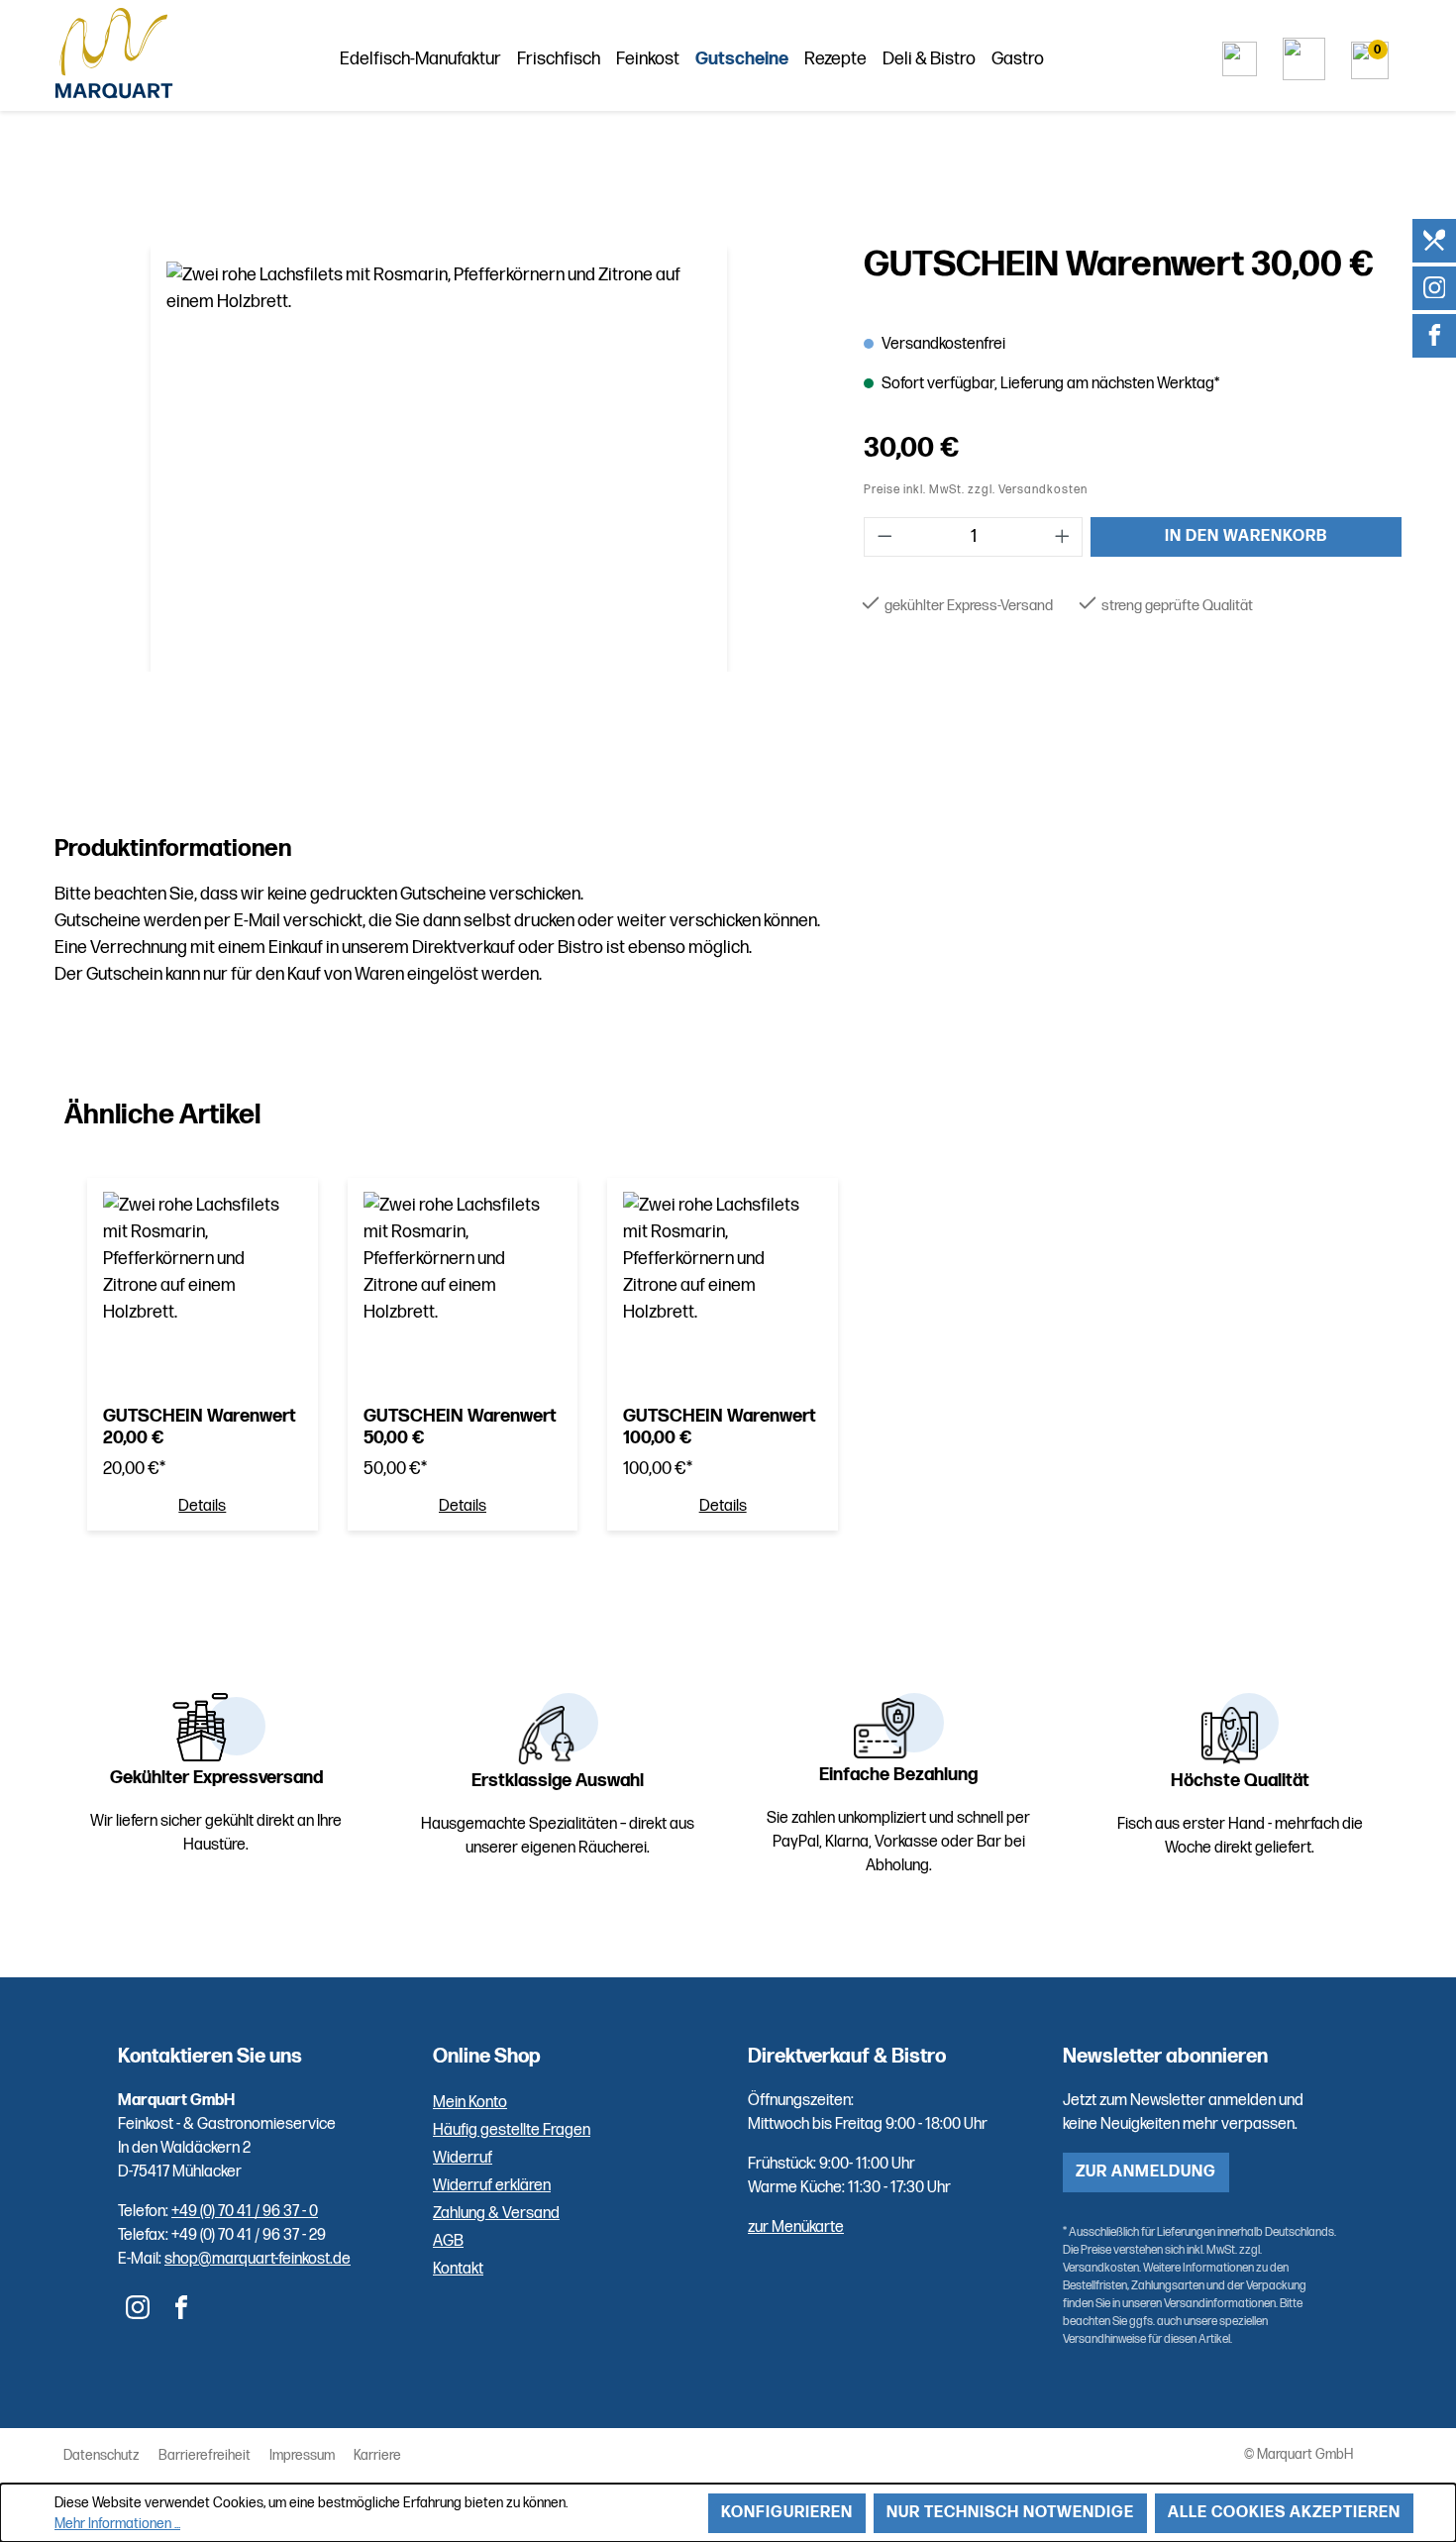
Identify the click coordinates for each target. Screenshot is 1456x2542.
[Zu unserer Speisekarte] (1434, 241)
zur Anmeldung (1146, 2172)
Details (202, 1507)
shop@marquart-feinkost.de (258, 2259)
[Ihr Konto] (1304, 59)
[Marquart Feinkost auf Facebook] (1434, 336)
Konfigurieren (787, 2513)
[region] (439, 459)
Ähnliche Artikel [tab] (162, 1115)
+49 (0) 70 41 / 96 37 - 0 (245, 2212)
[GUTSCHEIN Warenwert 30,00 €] (439, 459)
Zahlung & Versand (496, 2214)
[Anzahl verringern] (884, 537)
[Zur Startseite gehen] (114, 55)
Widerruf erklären (492, 2186)
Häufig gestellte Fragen (512, 2130)
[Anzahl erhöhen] (1063, 537)
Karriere (377, 2455)
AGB (448, 2241)
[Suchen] (1240, 59)
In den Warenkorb (1246, 536)
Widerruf (463, 2158)
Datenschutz (102, 2455)
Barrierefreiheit (205, 2455)
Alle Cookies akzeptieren (1284, 2513)
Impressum (302, 2455)
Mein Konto (470, 2103)
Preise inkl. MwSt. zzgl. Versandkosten (976, 490)
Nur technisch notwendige (1010, 2513)
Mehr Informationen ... (117, 2524)
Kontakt (458, 2269)
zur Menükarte (796, 2227)
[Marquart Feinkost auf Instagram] (1434, 288)
